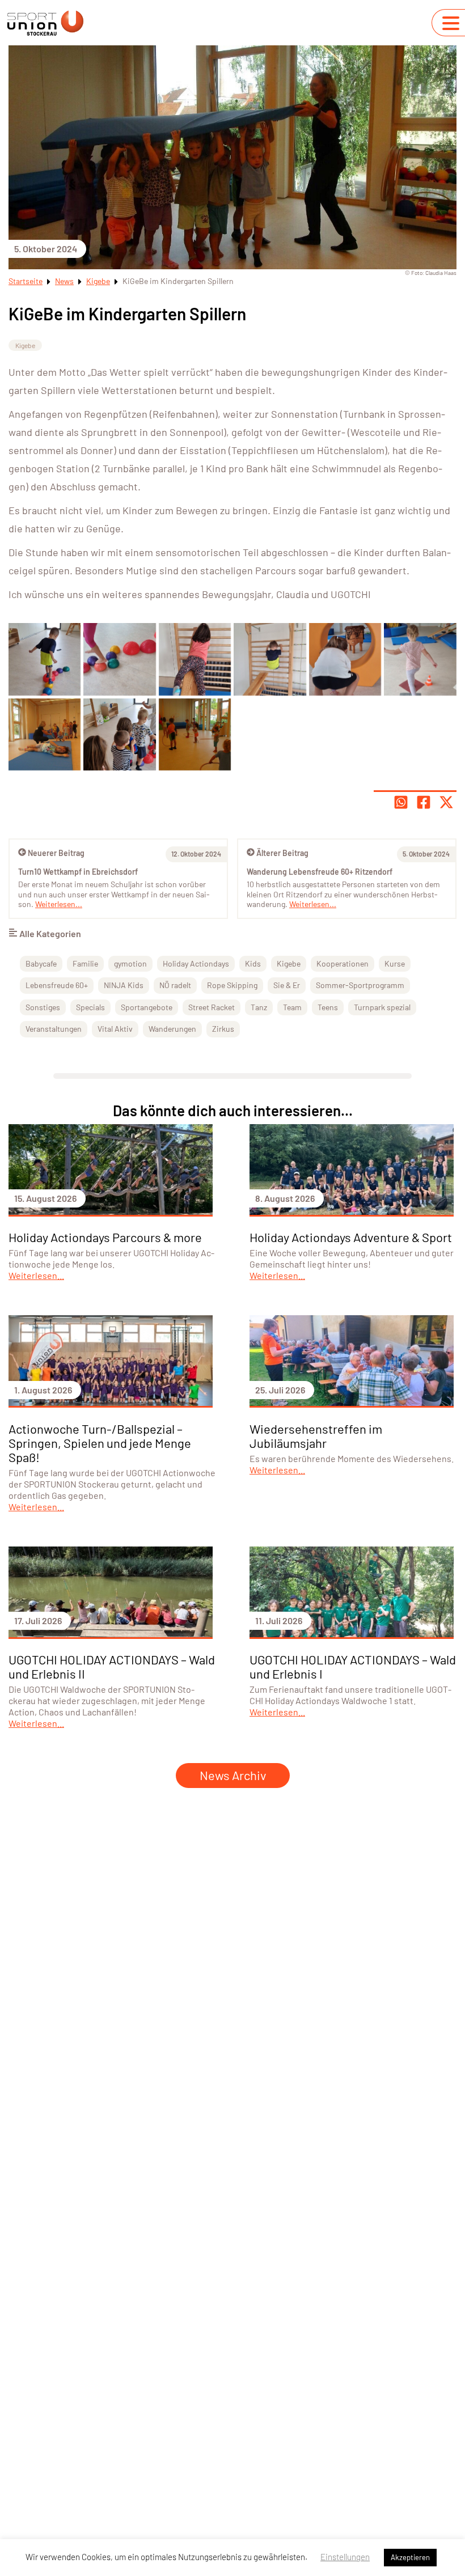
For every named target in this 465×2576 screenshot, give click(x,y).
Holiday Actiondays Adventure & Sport (351, 1237)
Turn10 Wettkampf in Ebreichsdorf (78, 872)
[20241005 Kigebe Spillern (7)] (45, 734)
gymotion (130, 963)
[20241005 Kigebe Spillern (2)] (195, 659)
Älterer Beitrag (282, 853)
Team (292, 1007)
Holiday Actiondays (196, 963)
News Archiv (233, 1775)
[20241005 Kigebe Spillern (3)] (270, 659)
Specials (90, 1007)
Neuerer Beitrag (56, 853)
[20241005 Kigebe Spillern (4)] (345, 659)
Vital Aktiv (115, 1029)
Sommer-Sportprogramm (360, 985)
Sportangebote (147, 1007)
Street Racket (212, 1007)
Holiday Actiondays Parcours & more (105, 1237)
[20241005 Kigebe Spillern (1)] (45, 659)
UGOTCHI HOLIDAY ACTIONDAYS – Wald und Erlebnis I (353, 1666)
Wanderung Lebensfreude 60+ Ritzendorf (320, 872)
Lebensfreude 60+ (57, 985)
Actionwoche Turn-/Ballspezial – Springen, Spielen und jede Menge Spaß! (100, 1443)
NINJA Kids (124, 985)
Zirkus (223, 1029)
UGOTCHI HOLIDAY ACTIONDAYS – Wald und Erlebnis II (112, 1666)
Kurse (395, 963)
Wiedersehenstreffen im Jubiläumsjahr (316, 1436)
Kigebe (98, 281)
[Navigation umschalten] (451, 23)
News (64, 281)
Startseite (26, 281)
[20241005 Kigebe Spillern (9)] (195, 734)
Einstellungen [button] (345, 2557)
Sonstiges (43, 1007)
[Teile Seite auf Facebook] (424, 802)
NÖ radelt (175, 985)
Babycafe (41, 963)
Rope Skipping (232, 985)
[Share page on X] (446, 802)
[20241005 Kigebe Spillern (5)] (420, 659)
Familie (85, 963)
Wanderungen (172, 1029)
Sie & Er (287, 985)
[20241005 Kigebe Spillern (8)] (119, 734)
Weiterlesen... (313, 904)
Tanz (259, 1007)
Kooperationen (343, 963)
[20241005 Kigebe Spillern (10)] (119, 659)
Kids (253, 963)
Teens (328, 1007)
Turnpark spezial (382, 1007)
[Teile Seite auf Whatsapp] (401, 802)
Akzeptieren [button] (410, 2557)
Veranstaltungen (54, 1029)
